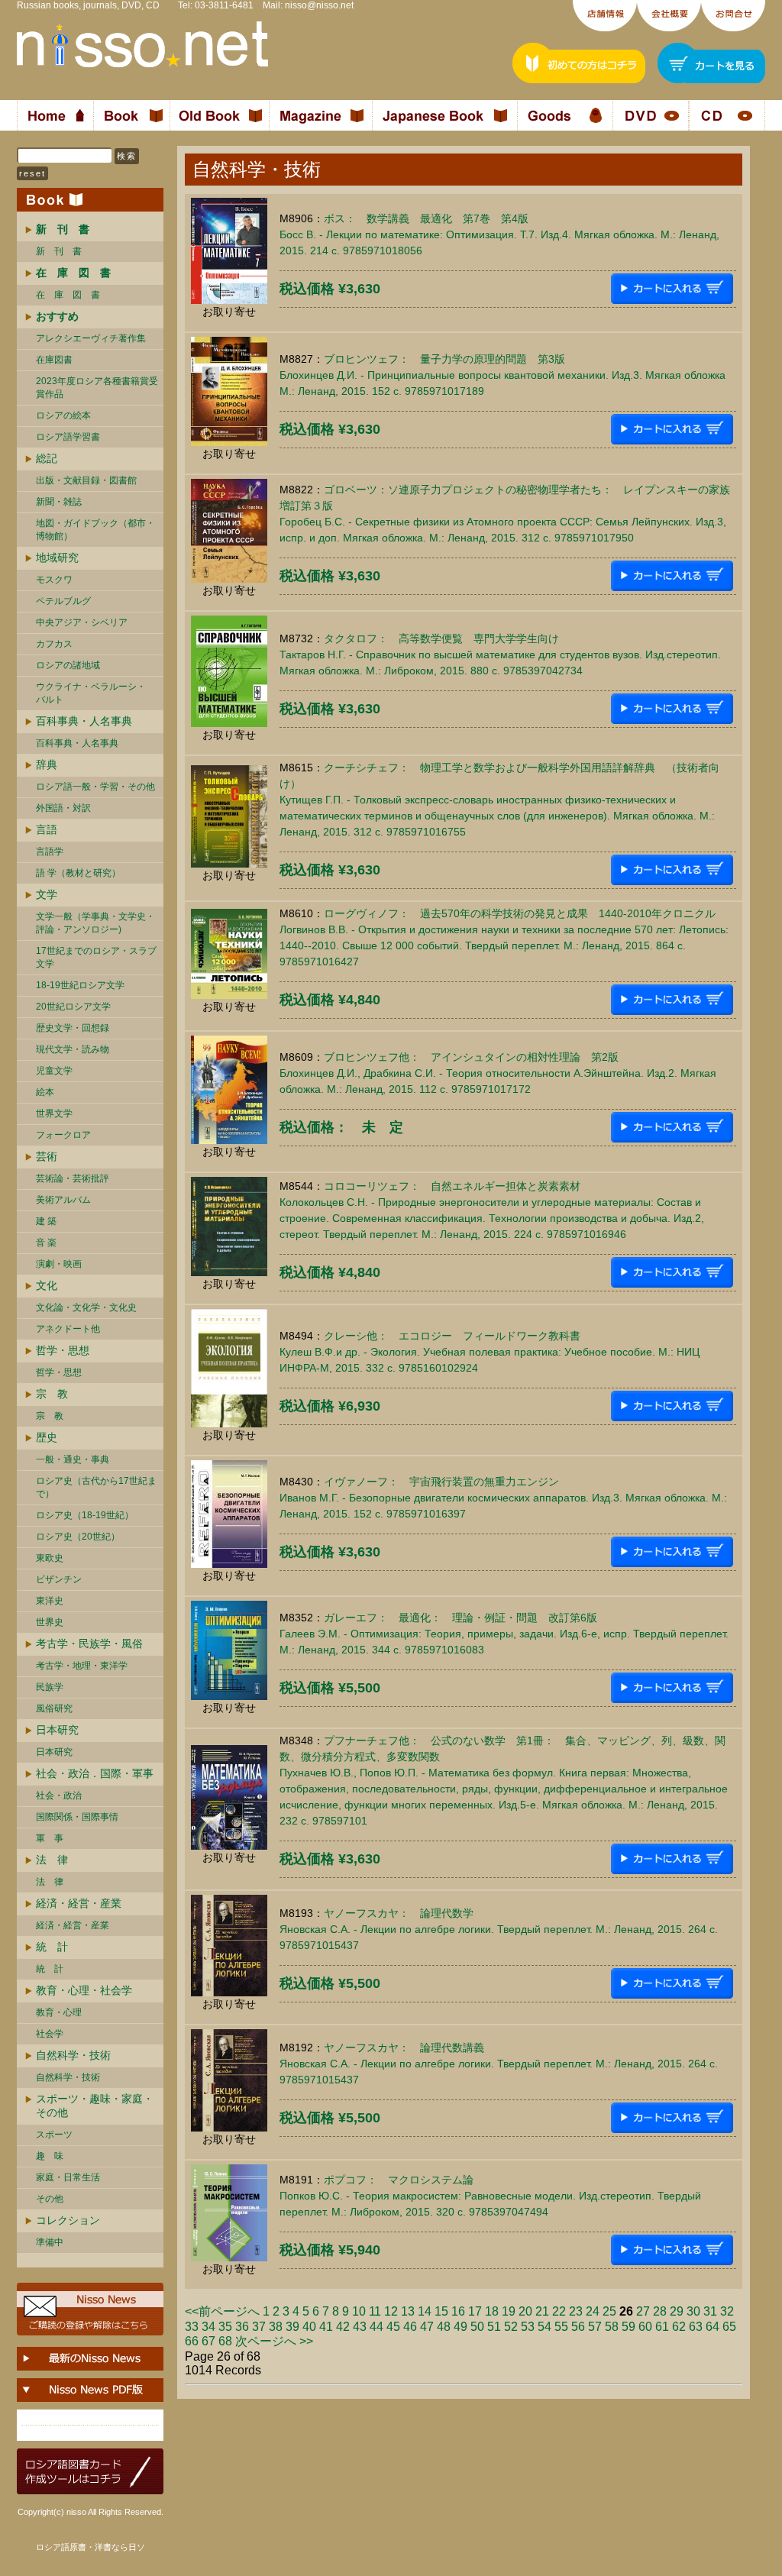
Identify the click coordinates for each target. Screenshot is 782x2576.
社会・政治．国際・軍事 (95, 1773)
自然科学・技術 (73, 2055)
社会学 (50, 2034)
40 (309, 2327)
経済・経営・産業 (79, 1903)
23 (576, 2311)
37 (259, 2327)
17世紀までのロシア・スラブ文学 (96, 957)
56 (578, 2327)
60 (645, 2327)
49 (460, 2327)
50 (477, 2327)
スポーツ (54, 2135)
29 (677, 2311)
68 (225, 2341)
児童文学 (54, 1071)
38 (276, 2327)
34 (208, 2327)
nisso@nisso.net (319, 5)
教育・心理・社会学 (84, 1990)
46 (410, 2327)
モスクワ (54, 580)
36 (242, 2327)
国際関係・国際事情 (77, 1817)
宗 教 (52, 1394)
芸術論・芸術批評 (73, 1178)
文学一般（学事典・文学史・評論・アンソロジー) (95, 923)
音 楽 (46, 1243)
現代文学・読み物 (73, 1049)
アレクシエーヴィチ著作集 (91, 338)
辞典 (47, 764)
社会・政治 (59, 1795)
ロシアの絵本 (63, 415)
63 (696, 2327)
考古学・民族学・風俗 (89, 1644)
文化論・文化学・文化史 (86, 1307)
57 (595, 2327)
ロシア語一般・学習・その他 (95, 787)
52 (511, 2327)
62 (679, 2327)
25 (609, 2311)
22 (559, 2311)
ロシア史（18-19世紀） (85, 1515)
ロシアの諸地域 (68, 665)
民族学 (50, 1687)
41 (326, 2327)
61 (662, 2327)
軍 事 (50, 1838)
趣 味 (50, 2156)
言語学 (50, 852)
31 (710, 2311)
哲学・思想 (63, 1350)
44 (376, 2327)
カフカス (54, 644)
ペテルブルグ (63, 601)
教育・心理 (59, 2012)
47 (427, 2327)
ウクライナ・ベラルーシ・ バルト (91, 693)
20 (525, 2311)
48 (444, 2327)
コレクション (68, 2220)
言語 (47, 829)
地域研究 (57, 558)
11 (375, 2311)
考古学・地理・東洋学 (82, 1666)
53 (528, 2327)
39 (292, 2327)
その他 (50, 2199)
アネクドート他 (68, 1329)
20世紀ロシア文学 (73, 1007)
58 (612, 2327)
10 (359, 2311)
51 (494, 2327)
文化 (47, 1285)
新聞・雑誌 (59, 502)
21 (542, 2311)
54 (544, 2327)
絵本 (45, 1092)
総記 (47, 458)
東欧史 (50, 1558)
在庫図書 (54, 360)
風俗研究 (54, 1708)
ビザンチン (59, 1579)
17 (475, 2311)
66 (192, 2341)
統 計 (52, 1947)
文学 (47, 894)
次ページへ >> (274, 2341)
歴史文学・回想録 (73, 1028)
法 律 (52, 1860)
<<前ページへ (222, 2311)
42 (343, 2327)
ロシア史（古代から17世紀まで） (96, 1487)
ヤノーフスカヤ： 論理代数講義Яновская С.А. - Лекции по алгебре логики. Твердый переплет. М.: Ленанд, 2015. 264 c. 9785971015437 (499, 2064)
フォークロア (63, 1135)
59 (629, 2327)
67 (208, 2341)
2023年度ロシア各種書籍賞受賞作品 (97, 388)
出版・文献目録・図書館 (86, 480)
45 (393, 2327)
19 (509, 2311)
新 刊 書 (59, 251)
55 (561, 2327)
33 (192, 2327)
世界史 (50, 1622)
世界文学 (54, 1113)
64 (713, 2327)
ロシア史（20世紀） (78, 1537)
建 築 (46, 1221)
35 (225, 2327)
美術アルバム (63, 1200)
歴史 (47, 1437)
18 (492, 2311)
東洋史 (50, 1601)
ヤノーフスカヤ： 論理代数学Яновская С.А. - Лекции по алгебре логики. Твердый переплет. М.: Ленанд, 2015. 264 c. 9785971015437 (499, 1929)
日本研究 (57, 1730)
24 (593, 2311)
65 (729, 2327)
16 (458, 2311)
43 (360, 2327)
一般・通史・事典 (73, 1459)
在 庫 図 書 (68, 295)
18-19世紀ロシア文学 (80, 985)
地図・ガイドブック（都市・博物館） (95, 530)
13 (408, 2311)
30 (693, 2311)
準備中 (50, 2242)
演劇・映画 (59, 1264)
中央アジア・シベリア (82, 622)
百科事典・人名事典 (84, 721)
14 (425, 2311)
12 (391, 2311)
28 (660, 2311)
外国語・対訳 (63, 808)
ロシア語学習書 (68, 437)
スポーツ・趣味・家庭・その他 (95, 2106)
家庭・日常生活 (68, 2177)
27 (643, 2311)
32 (727, 2311)
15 (441, 2311)
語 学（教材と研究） (78, 873)
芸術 (47, 1156)
